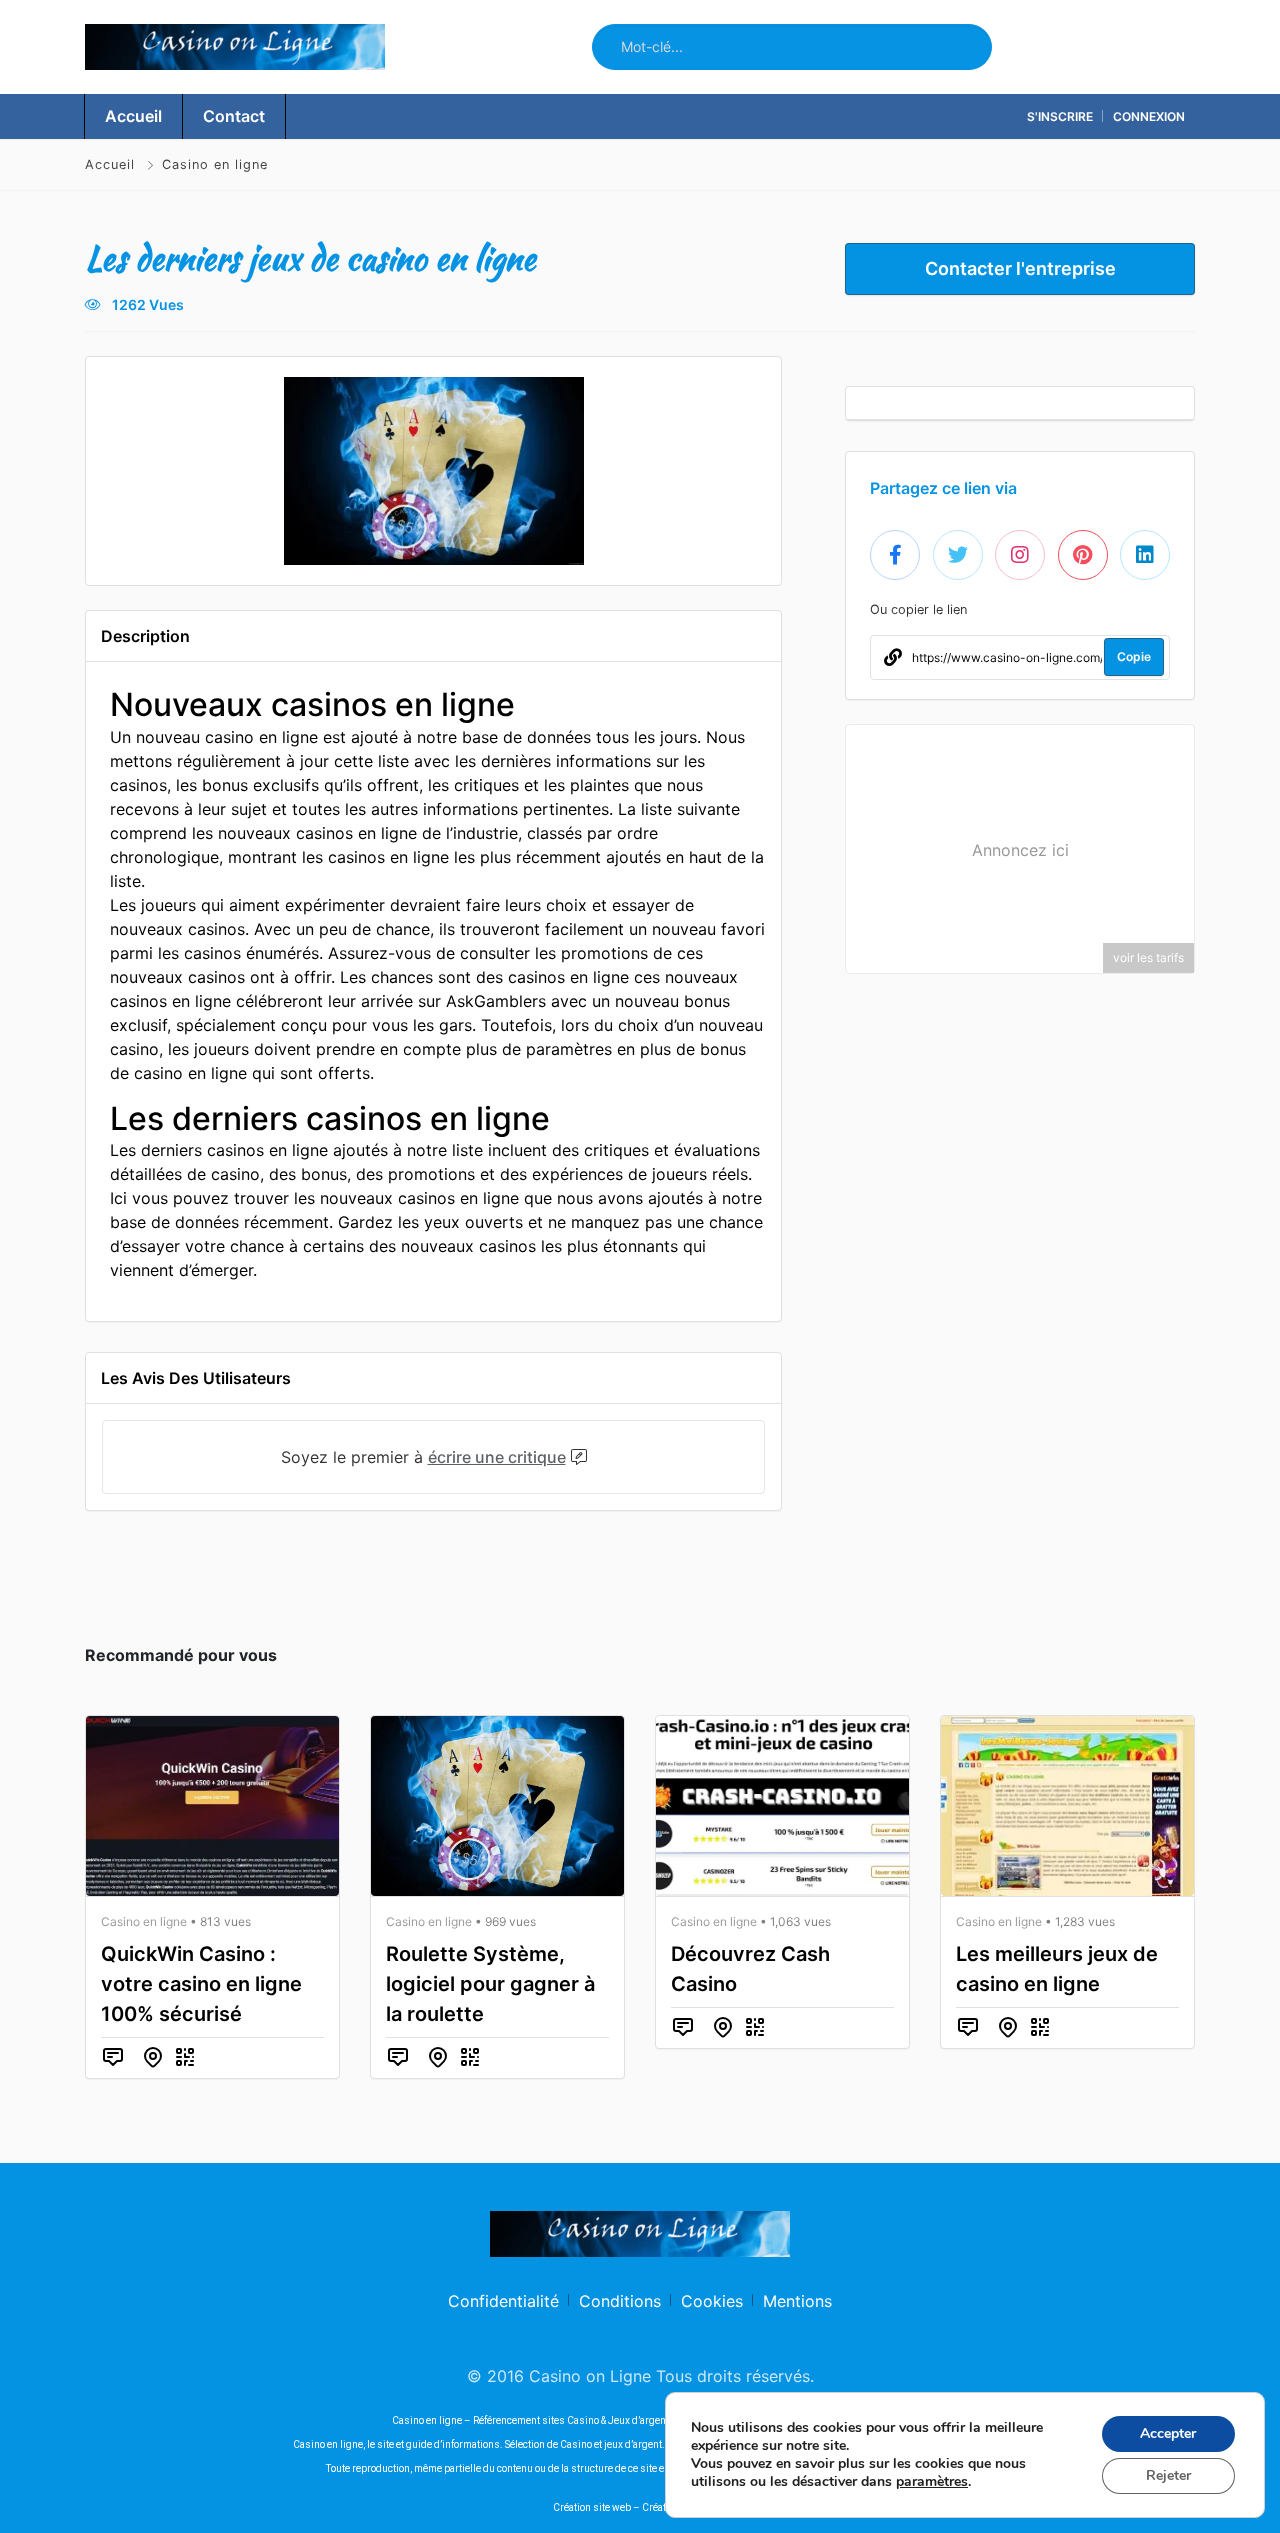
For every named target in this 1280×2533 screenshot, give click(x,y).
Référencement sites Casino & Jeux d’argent (571, 2420)
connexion (1149, 116)
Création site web (592, 2507)
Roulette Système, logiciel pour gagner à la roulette (490, 1984)
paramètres (932, 2482)
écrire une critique (497, 1457)
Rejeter (1168, 2475)
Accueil (112, 164)
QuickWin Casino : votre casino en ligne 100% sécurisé (201, 1984)
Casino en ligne (215, 164)
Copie (1134, 656)
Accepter (1168, 2433)
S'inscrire (1060, 116)
